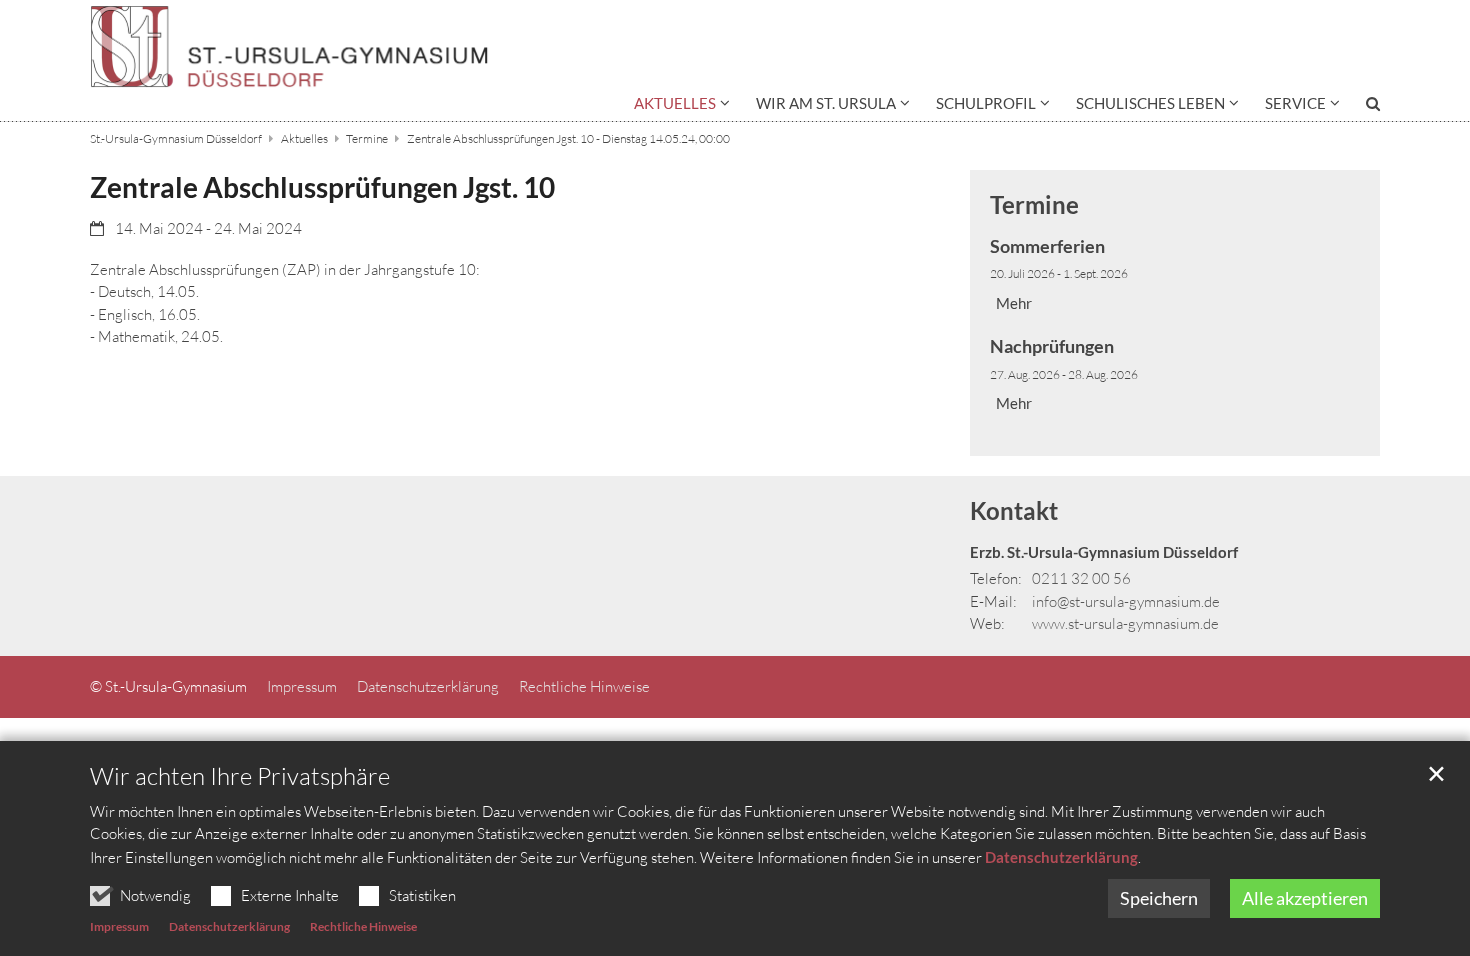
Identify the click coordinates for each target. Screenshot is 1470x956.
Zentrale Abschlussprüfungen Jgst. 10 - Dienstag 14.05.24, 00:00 (568, 138)
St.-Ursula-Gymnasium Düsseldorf (176, 138)
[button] (682, 107)
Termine (367, 138)
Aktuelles (304, 138)
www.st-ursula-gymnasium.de (1125, 623)
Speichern (1159, 898)
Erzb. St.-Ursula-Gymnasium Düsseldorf (1104, 552)
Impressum (119, 926)
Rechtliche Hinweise (363, 926)
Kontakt (1014, 510)
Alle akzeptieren (1305, 898)
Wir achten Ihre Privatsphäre (240, 776)
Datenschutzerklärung (1061, 857)
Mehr (1014, 303)
